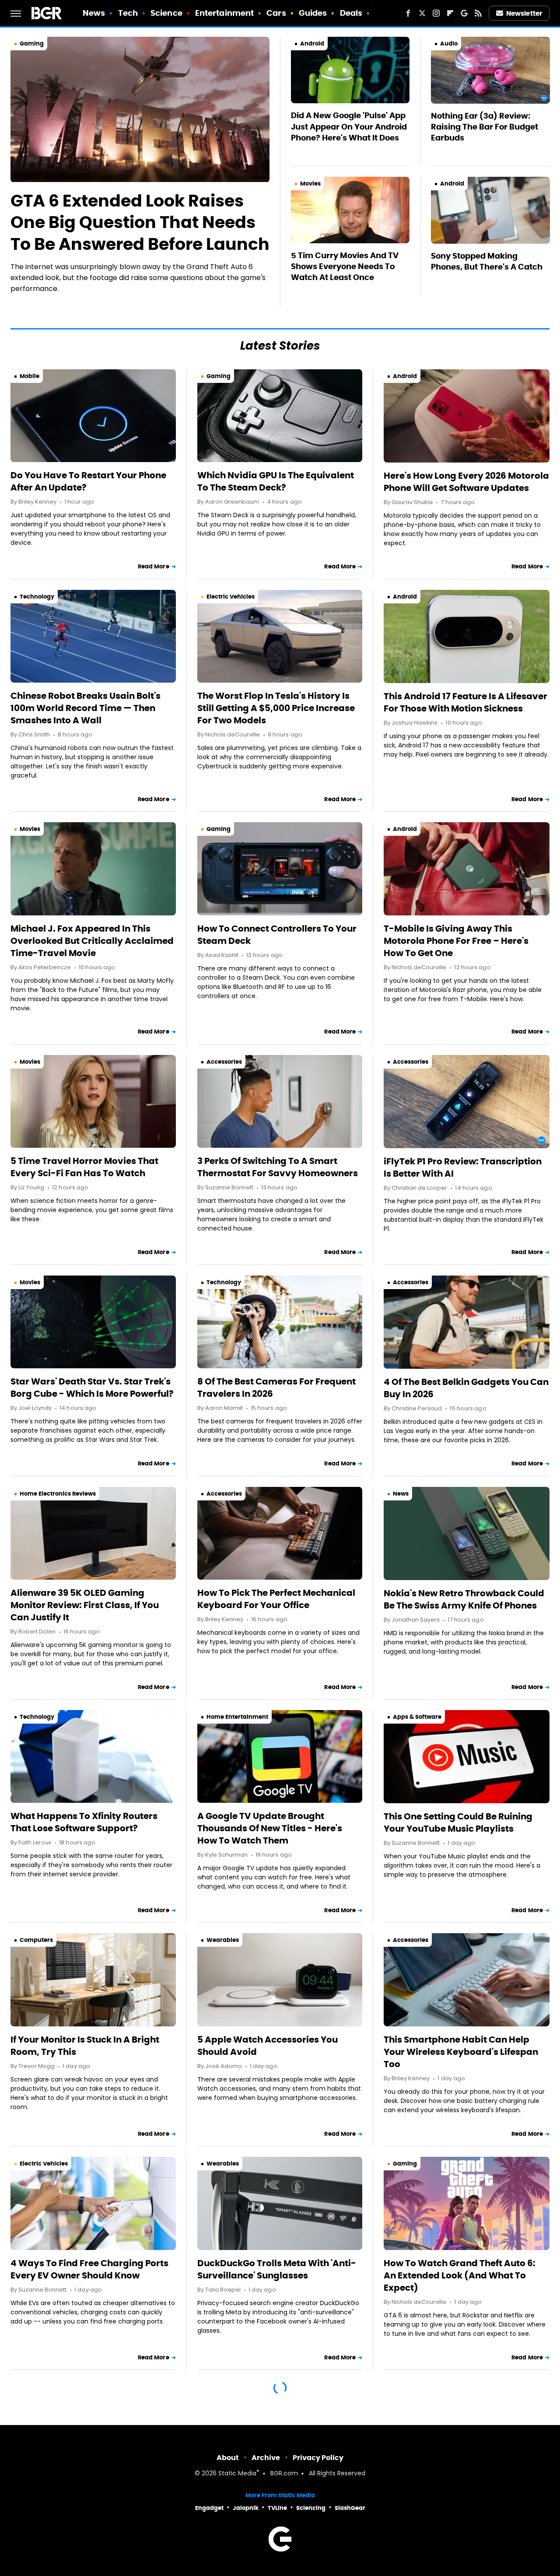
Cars (276, 13)
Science (166, 13)
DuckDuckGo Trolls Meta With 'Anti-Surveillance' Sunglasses (277, 2269)
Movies (310, 184)
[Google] (464, 13)
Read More (154, 566)
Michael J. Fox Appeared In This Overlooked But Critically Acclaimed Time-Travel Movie (92, 941)
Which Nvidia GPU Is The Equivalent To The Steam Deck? (276, 481)
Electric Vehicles (231, 597)
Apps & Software (417, 1717)
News (94, 13)
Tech (128, 13)
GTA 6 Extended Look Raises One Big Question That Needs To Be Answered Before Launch (140, 223)
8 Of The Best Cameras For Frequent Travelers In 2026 (276, 1388)
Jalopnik (246, 2508)
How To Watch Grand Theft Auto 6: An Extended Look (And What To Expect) (460, 2275)
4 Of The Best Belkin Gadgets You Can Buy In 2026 (466, 1388)
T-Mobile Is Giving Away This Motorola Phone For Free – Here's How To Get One (456, 941)
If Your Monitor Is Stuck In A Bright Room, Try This (85, 2046)
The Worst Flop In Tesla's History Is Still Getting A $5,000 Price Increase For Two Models (276, 708)
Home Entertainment (237, 1717)
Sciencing (311, 2508)
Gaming (32, 44)
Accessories (224, 1062)
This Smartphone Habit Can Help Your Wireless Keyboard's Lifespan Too (461, 2052)
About (228, 2458)
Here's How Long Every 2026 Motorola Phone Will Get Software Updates (466, 482)
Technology (37, 597)
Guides (313, 13)
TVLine (277, 2508)
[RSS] (478, 13)
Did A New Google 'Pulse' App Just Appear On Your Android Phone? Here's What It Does (349, 126)
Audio (449, 44)
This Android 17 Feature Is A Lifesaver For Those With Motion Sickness (465, 702)
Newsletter (524, 13)
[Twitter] (422, 13)
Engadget (209, 2508)
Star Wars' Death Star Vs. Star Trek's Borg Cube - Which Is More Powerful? (92, 1388)
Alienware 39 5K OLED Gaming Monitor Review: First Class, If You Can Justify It (85, 1605)
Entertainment (224, 13)
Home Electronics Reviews (58, 1494)
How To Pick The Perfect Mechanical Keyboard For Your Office (276, 1599)
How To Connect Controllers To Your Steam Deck (277, 935)
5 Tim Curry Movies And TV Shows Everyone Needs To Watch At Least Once (345, 266)
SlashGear (350, 2508)
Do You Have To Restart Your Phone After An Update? (88, 481)
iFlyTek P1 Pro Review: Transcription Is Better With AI (463, 1167)
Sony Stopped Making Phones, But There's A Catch (487, 261)
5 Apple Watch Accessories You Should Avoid (268, 2046)
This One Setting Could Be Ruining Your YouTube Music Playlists (458, 1822)
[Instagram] (436, 13)
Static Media (237, 2474)
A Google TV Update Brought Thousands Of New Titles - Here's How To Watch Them (270, 1828)
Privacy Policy (318, 2458)
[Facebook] (408, 13)
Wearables (223, 1940)
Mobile (30, 376)
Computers (36, 1940)
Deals (351, 13)
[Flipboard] (450, 13)
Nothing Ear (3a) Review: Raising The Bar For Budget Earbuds (485, 127)
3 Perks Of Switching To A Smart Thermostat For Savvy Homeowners (278, 1167)
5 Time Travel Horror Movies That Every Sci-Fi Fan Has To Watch (84, 1167)
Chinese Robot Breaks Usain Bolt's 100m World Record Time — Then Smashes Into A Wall (86, 708)
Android (312, 44)
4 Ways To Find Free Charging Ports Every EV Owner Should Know (89, 2269)
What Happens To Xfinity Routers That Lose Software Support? (84, 1822)
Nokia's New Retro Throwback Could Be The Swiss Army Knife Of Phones (464, 1599)
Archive (266, 2458)
